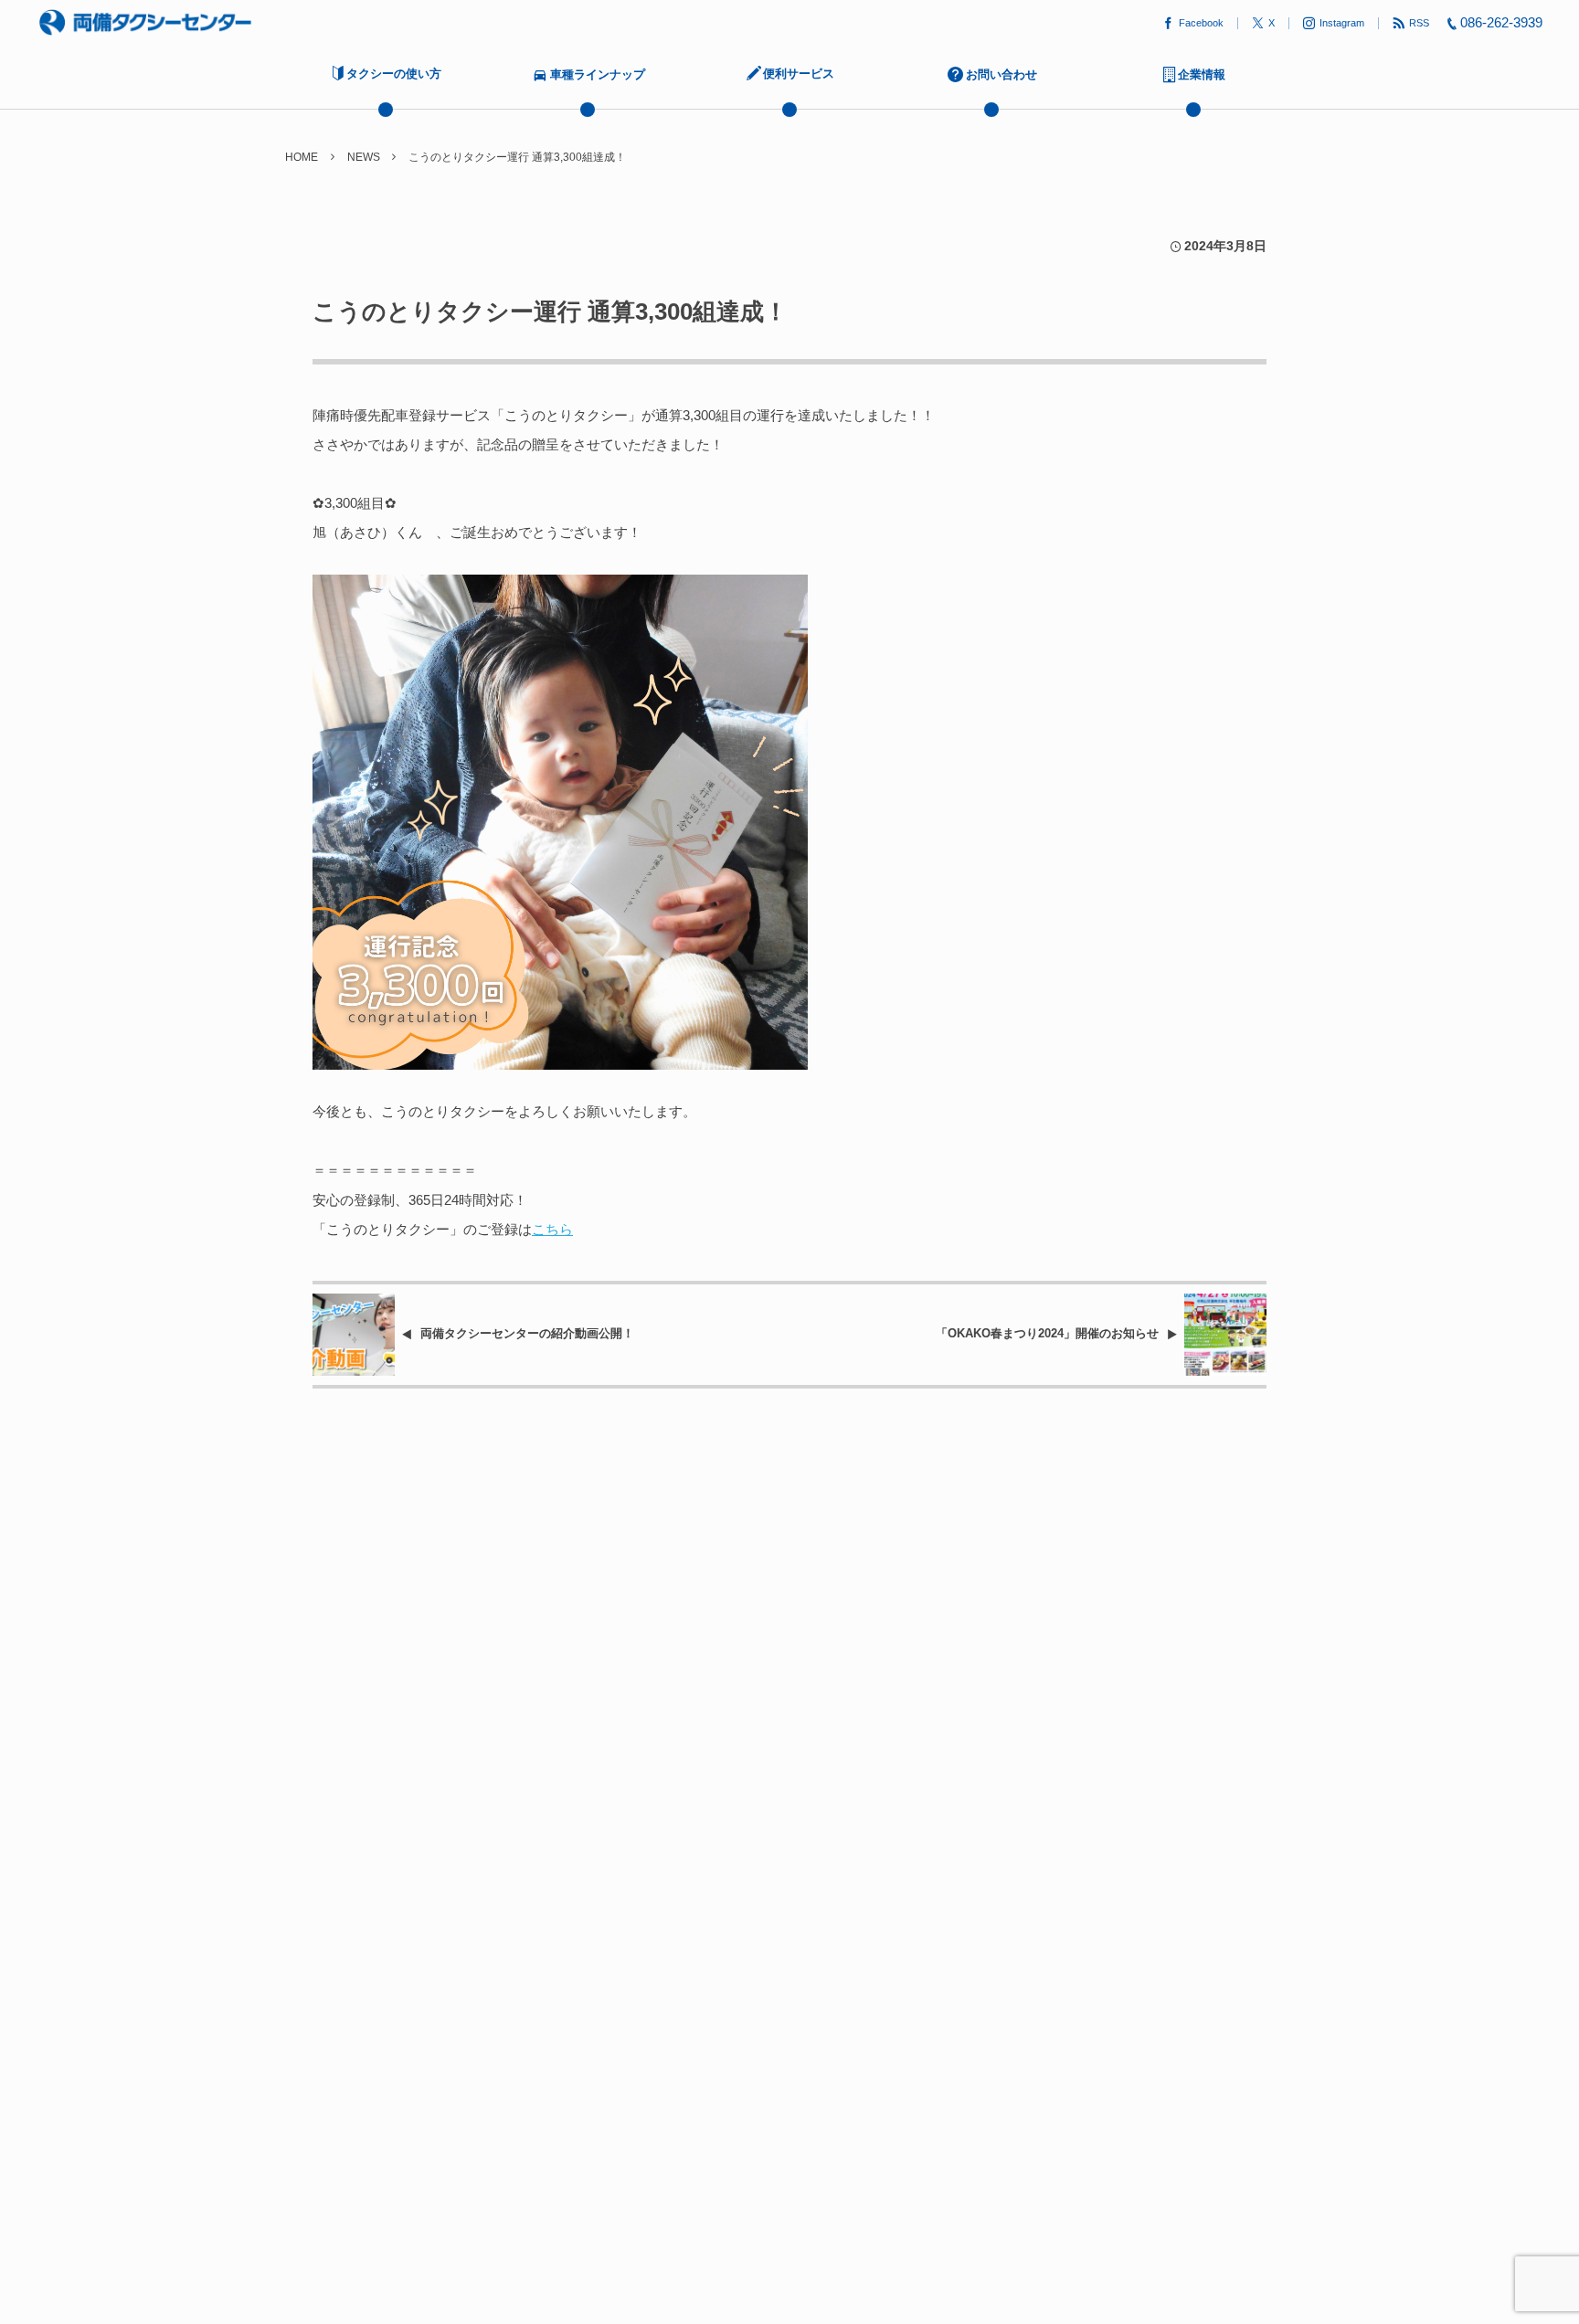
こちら (552, 1229)
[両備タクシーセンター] (145, 23)
